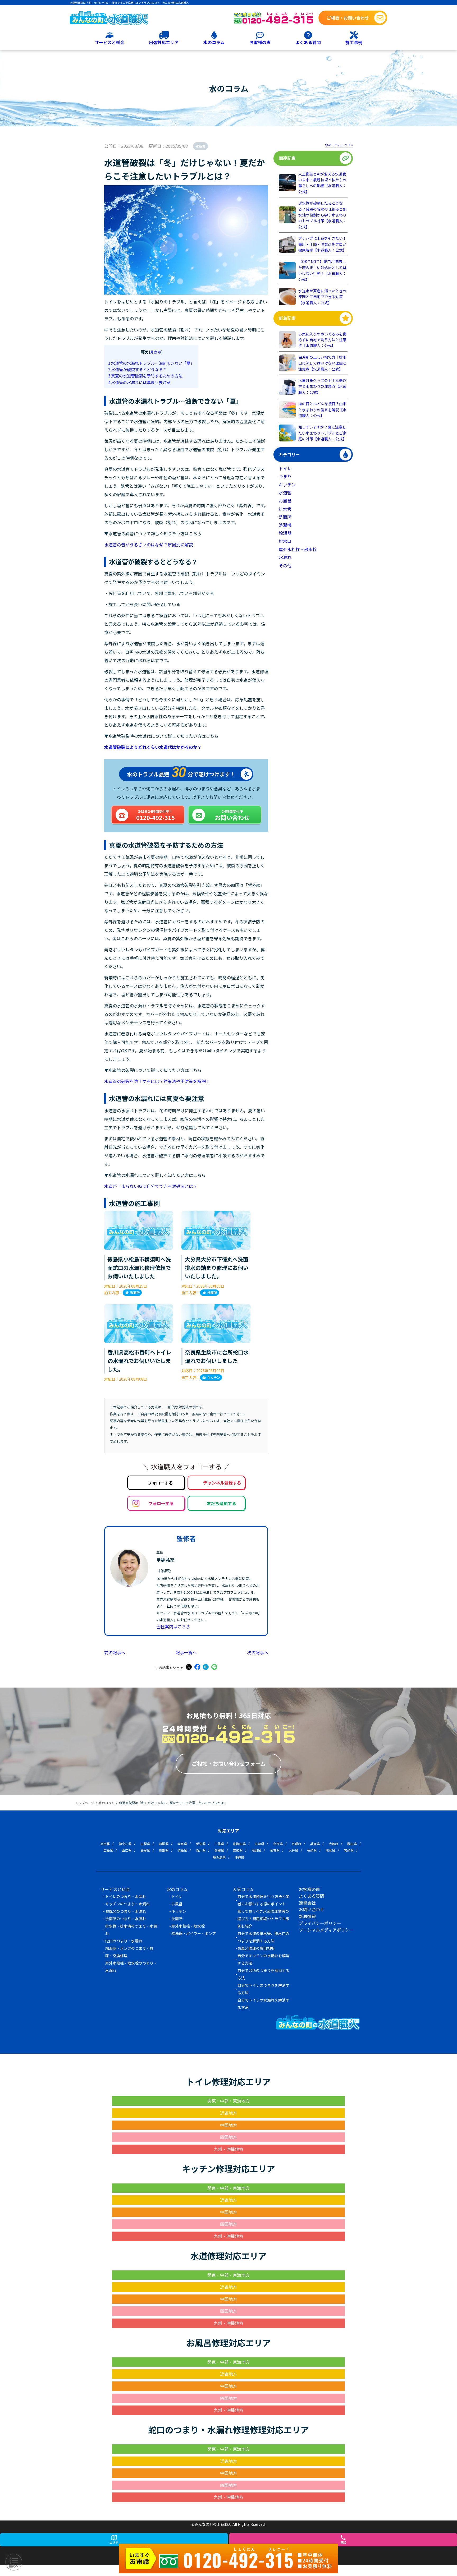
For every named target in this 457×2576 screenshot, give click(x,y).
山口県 (127, 1850)
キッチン (214, 1377)
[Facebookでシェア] (197, 1667)
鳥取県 (164, 1850)
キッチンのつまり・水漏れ (127, 1904)
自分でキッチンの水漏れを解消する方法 (263, 1959)
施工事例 (354, 42)
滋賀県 (259, 1844)
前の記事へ (115, 1652)
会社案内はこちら (173, 1626)
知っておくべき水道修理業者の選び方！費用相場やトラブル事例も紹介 (263, 1919)
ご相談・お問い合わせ (348, 18)
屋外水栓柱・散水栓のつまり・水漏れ (131, 1967)
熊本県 (330, 1850)
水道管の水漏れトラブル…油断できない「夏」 (151, 363)
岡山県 (352, 1844)
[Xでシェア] (189, 1667)
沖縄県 (239, 1857)
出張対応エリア (164, 42)
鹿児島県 (219, 1857)
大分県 (293, 1850)
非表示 (156, 352)
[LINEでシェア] (214, 1667)
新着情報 (307, 1916)
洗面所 (135, 1292)
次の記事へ (258, 1652)
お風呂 (285, 501)
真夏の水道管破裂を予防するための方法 (145, 376)
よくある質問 (308, 42)
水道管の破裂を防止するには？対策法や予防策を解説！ (157, 1081)
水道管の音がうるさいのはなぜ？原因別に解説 (149, 545)
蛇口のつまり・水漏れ (124, 1941)
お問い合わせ (312, 1909)
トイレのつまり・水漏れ (126, 1896)
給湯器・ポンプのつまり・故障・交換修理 (129, 1952)
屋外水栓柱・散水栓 (298, 549)
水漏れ (285, 557)
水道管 (200, 146)
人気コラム (243, 1889)
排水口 (285, 541)
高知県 (238, 1850)
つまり (285, 476)
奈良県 (278, 1844)
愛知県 (201, 1844)
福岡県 (256, 1850)
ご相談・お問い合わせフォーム (229, 1764)
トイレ (285, 468)
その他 (285, 565)
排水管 (285, 509)
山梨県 (145, 1844)
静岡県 (164, 1844)
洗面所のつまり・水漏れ (126, 1919)
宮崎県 (349, 1850)
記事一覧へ (186, 1652)
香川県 (201, 1850)
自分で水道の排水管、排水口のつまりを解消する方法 (263, 1937)
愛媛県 (219, 1850)
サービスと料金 (109, 42)
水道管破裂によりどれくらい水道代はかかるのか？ (153, 747)
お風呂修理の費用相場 (256, 1948)
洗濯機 (285, 525)
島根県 (145, 1850)
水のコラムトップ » (339, 145)
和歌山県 (239, 1844)
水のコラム (214, 42)
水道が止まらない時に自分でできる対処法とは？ (151, 1186)
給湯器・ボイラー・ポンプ (194, 1933)
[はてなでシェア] (206, 1667)
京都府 (296, 1844)
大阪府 (333, 1844)
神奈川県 (125, 1844)
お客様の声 (260, 42)
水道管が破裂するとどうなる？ (137, 369)
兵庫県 (315, 1844)
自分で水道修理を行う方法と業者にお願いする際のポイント (263, 1900)
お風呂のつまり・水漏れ (126, 1911)
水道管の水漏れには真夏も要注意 (139, 382)
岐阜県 (182, 1844)
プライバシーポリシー (320, 1923)
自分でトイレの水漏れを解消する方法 (263, 2004)
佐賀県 (275, 1850)
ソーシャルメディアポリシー (326, 1930)
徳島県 (182, 1850)
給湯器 (285, 533)
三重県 (219, 1844)
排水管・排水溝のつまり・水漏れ (131, 1930)
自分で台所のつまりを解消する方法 (263, 1974)
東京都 (105, 1844)
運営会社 (307, 1903)
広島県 (108, 1850)
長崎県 (312, 1850)
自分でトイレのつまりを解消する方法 (263, 1989)
